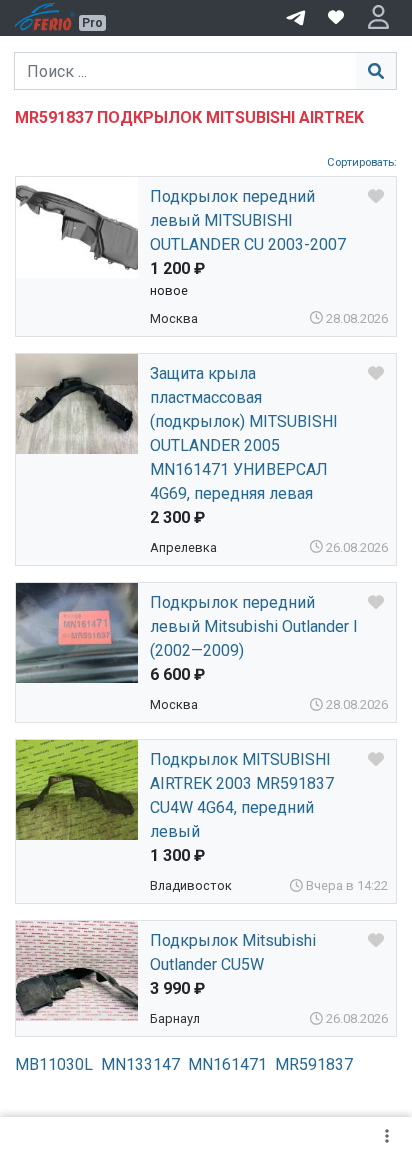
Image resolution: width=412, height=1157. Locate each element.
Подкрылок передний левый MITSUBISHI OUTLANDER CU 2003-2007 (248, 220)
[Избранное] (336, 18)
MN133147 (140, 1064)
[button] (378, 18)
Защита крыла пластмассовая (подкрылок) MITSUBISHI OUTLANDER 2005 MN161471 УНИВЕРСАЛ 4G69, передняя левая (244, 433)
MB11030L (54, 1064)
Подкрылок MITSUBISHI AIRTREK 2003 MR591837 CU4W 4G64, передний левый (242, 795)
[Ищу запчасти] (296, 16)
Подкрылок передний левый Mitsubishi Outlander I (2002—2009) (254, 626)
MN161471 (227, 1064)
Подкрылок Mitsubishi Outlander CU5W (233, 952)
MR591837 (314, 1064)
